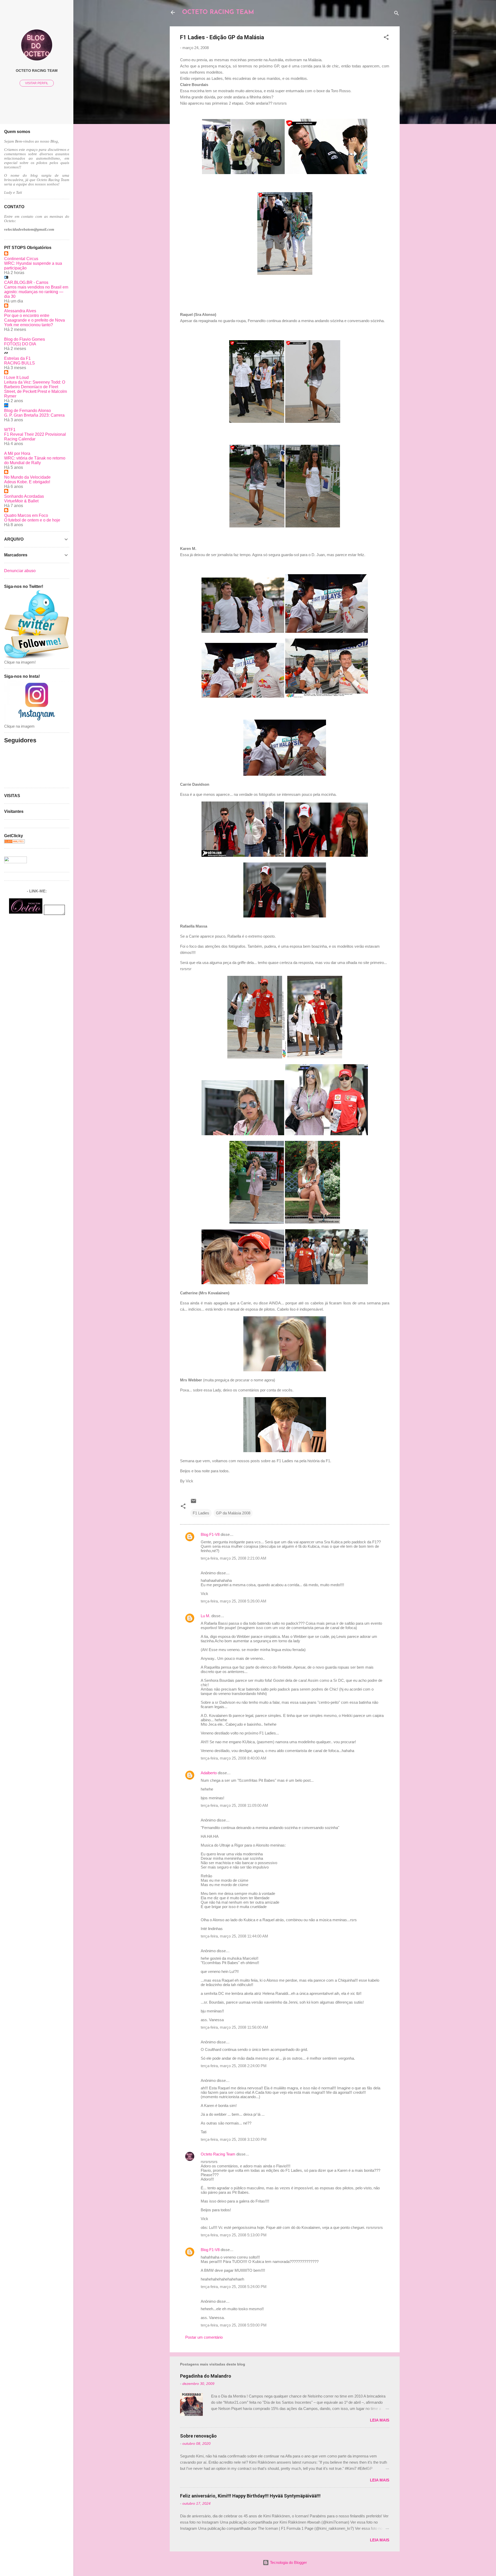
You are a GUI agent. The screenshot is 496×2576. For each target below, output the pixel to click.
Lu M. (206, 1616)
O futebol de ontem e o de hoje (32, 520)
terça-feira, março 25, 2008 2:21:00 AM (234, 1558)
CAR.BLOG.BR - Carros (26, 282)
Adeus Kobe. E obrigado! (27, 482)
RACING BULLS (20, 363)
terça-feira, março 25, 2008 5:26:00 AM (234, 1601)
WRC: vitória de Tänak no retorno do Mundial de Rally (35, 460)
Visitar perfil (37, 83)
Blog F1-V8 (210, 1534)
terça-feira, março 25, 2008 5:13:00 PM (234, 2235)
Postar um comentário (204, 2337)
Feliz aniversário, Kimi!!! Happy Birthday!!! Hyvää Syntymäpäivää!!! (250, 2496)
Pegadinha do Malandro (206, 2376)
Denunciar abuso (20, 571)
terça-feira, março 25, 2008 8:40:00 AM (234, 1758)
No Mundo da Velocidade (27, 477)
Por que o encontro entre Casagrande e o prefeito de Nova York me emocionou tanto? (34, 320)
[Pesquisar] (397, 14)
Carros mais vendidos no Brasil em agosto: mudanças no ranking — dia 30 (36, 292)
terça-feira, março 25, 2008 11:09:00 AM (234, 1805)
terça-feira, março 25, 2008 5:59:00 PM (234, 2325)
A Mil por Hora (17, 453)
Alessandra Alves (20, 311)
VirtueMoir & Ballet (21, 501)
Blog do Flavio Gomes (25, 339)
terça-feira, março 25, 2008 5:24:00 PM (234, 2287)
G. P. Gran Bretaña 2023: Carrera (34, 415)
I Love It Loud (16, 378)
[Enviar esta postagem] (193, 1503)
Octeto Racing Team (218, 2154)
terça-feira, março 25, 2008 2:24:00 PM (234, 2066)
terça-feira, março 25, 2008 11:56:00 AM (234, 2027)
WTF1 (10, 430)
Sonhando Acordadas (24, 496)
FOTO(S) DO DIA (20, 344)
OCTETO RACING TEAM (218, 12)
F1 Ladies (201, 1513)
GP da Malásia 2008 (233, 1513)
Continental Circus (21, 259)
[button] (386, 38)
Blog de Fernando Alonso (28, 411)
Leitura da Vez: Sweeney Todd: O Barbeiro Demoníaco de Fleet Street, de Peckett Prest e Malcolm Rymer (36, 389)
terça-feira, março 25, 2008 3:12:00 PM (234, 2139)
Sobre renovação (198, 2436)
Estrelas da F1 (17, 358)
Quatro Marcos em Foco (26, 515)
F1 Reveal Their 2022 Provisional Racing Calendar (35, 437)
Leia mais (380, 2420)
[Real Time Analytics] (14, 842)
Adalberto (209, 1773)
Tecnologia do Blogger (288, 2562)
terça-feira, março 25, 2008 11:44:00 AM (234, 1936)
